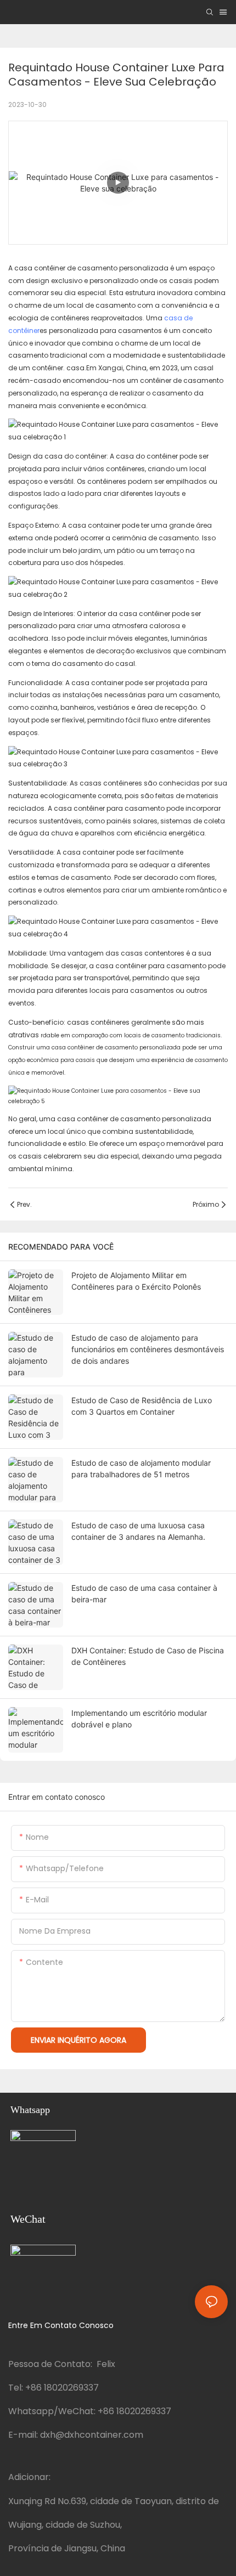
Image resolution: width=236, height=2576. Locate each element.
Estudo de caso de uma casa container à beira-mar (144, 1594)
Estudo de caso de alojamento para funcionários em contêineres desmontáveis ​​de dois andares (149, 1349)
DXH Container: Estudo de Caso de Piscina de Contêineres (148, 1656)
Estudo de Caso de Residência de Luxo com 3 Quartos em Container (142, 1406)
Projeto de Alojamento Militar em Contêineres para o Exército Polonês (136, 1281)
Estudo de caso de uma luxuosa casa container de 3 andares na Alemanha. (138, 1531)
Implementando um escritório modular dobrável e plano (139, 1719)
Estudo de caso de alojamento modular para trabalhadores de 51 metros (141, 1468)
